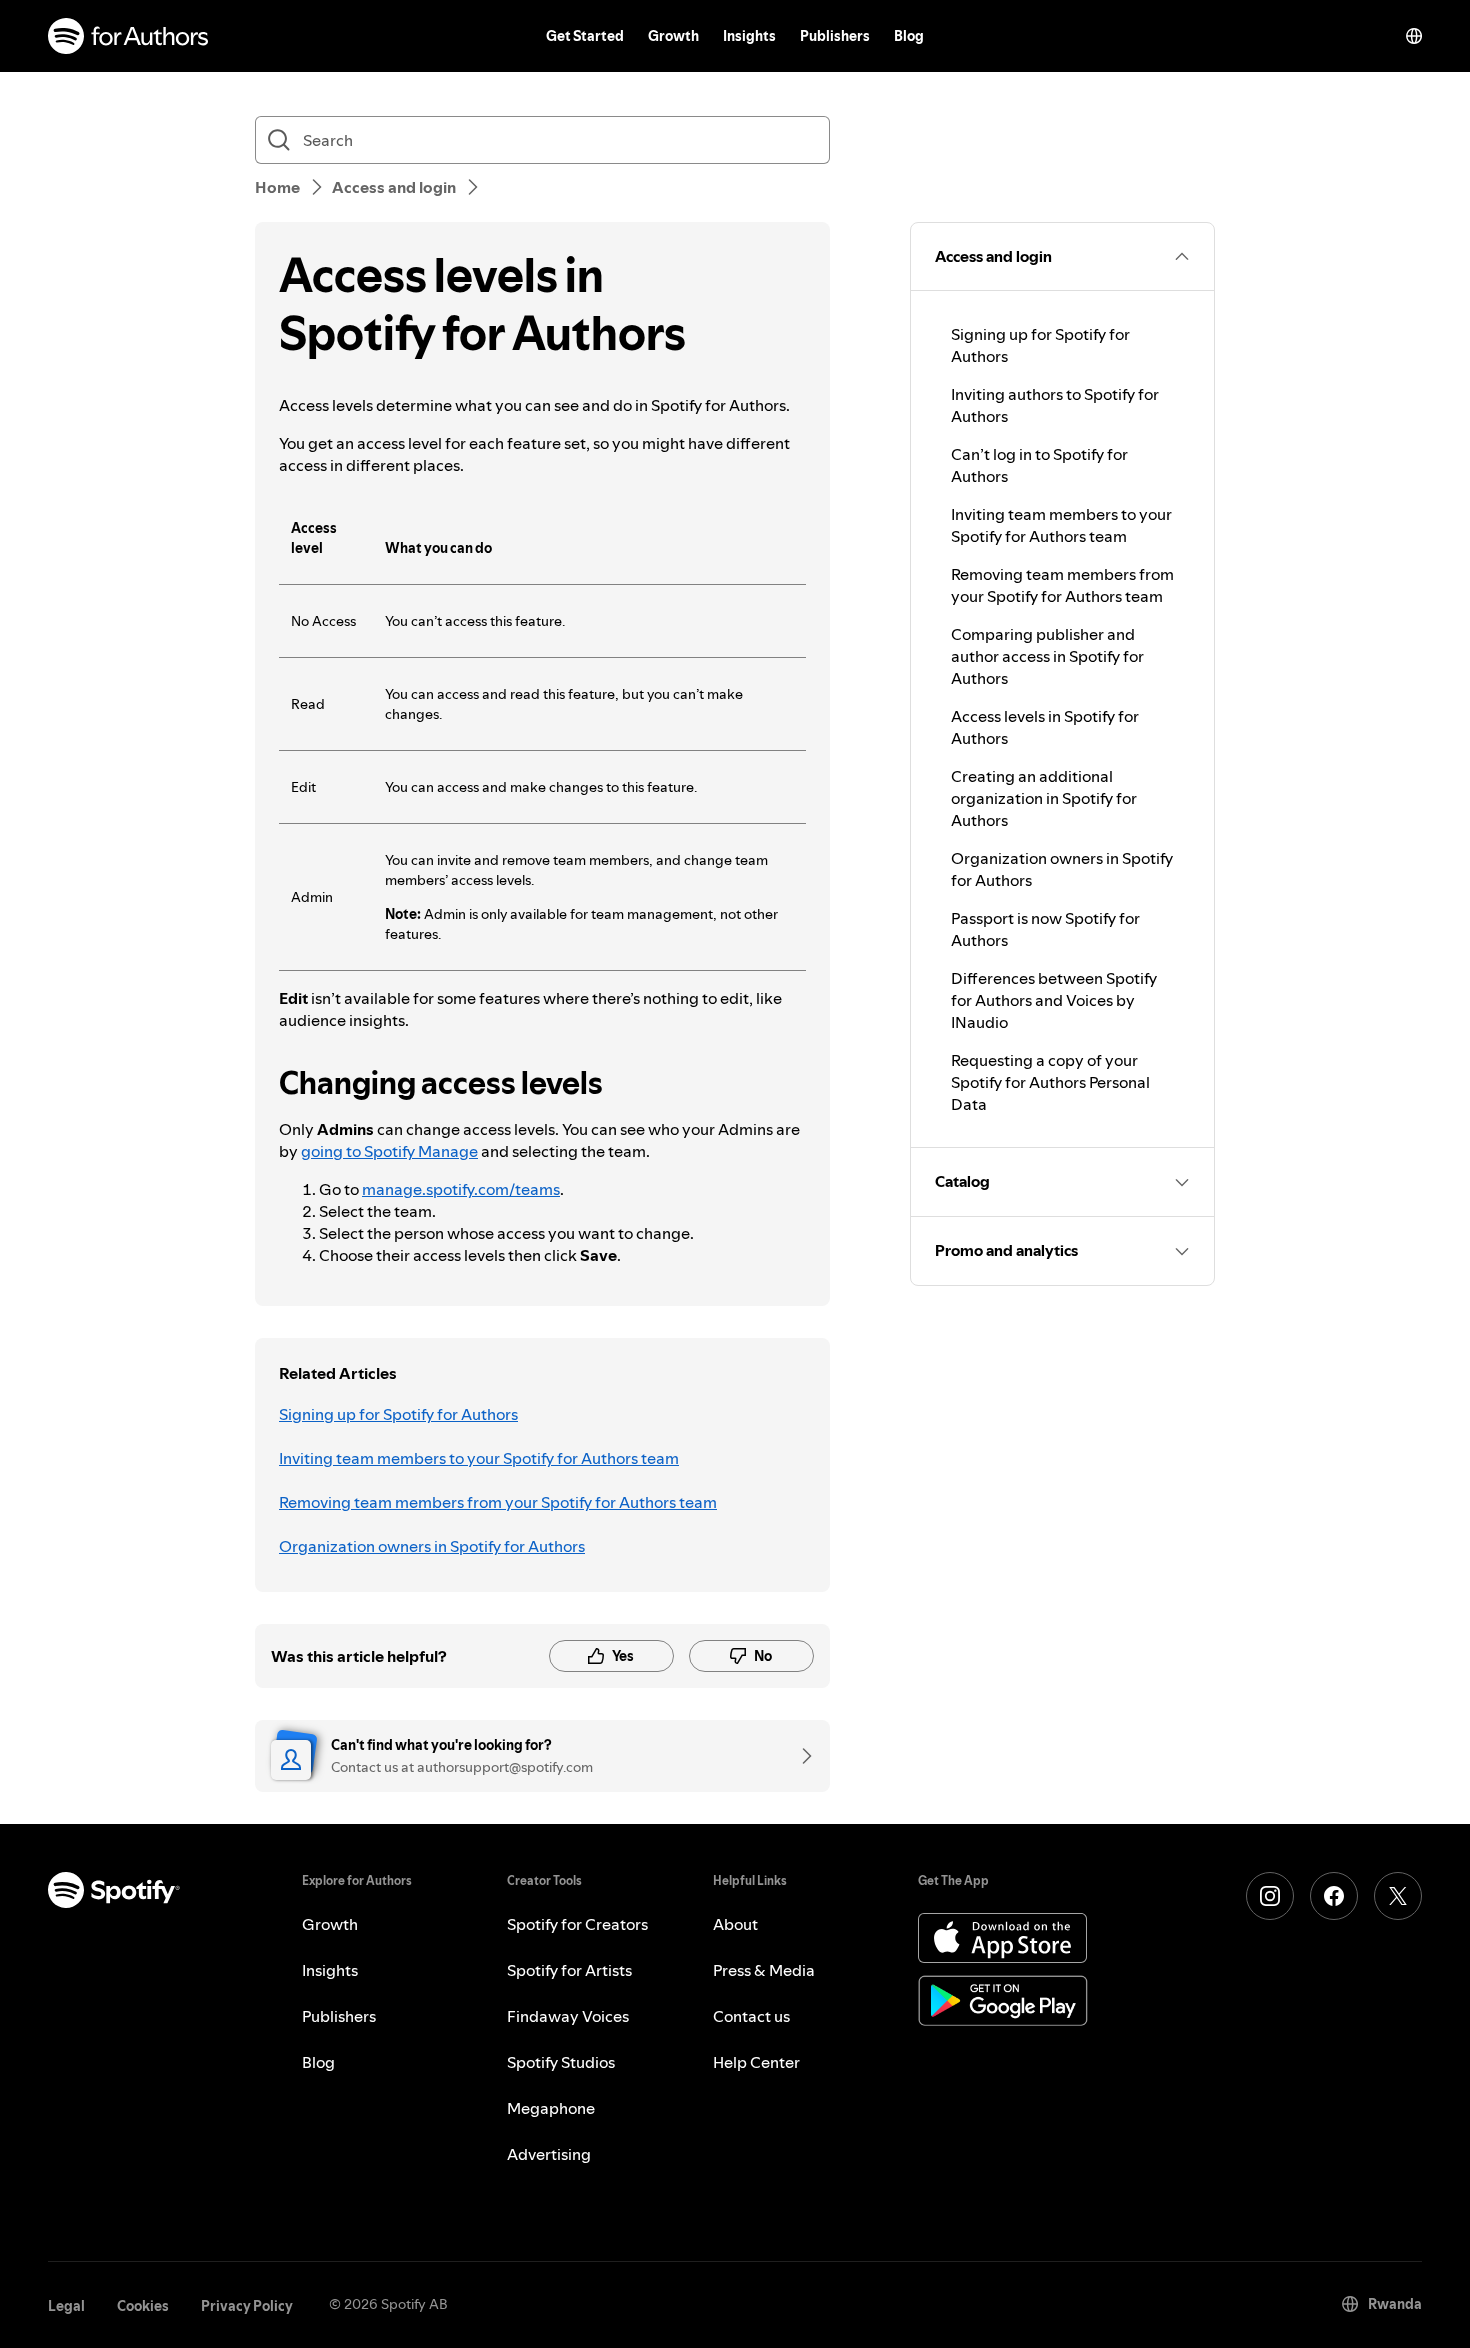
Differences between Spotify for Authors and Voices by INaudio (1054, 1000)
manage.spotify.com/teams (461, 1189)
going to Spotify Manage (389, 1151)
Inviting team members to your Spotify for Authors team (479, 1458)
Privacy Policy (247, 2306)
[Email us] (800, 1756)
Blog (909, 36)
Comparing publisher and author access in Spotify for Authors (1047, 656)
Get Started (585, 36)
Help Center (756, 2062)
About (735, 1924)
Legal (66, 2306)
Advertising (549, 2154)
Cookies (143, 2306)
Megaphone (551, 2108)
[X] (1398, 1896)
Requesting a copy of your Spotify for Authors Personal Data (1050, 1082)
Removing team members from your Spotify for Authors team (498, 1502)
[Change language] (1414, 36)
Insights (749, 36)
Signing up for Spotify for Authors (398, 1414)
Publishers (835, 36)
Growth (673, 36)
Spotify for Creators (577, 1924)
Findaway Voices (568, 2016)
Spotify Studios (561, 2062)
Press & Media (764, 1970)
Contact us (751, 2016)
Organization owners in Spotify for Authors (432, 1546)
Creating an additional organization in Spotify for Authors (1044, 798)
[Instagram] (1270, 1896)
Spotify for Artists (569, 1970)
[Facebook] (1334, 1896)
